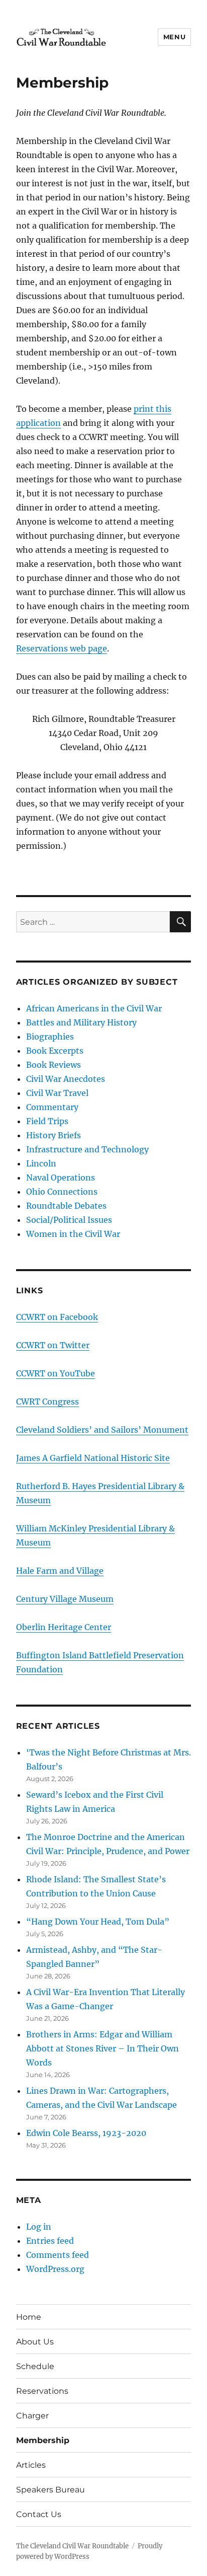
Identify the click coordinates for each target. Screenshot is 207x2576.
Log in (39, 2227)
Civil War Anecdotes (66, 1079)
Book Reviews (54, 1065)
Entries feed (50, 2241)
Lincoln (41, 1163)
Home (29, 2317)
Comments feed (58, 2255)
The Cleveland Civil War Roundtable (72, 2546)
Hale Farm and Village (60, 1571)
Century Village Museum (65, 1599)
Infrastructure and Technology (87, 1149)
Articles (31, 2465)
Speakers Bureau (50, 2490)
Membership (43, 2440)
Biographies (50, 1037)
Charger (32, 2416)
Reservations (42, 2391)
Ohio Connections (62, 1192)
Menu (174, 37)
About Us (35, 2342)
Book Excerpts (55, 1051)
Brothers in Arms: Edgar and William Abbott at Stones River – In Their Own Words (102, 2048)
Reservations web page (62, 648)
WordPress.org (55, 2269)
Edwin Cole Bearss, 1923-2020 (86, 2133)
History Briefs (54, 1135)
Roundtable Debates (66, 1206)
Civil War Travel (57, 1093)
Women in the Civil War (73, 1234)
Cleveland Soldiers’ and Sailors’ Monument (102, 1430)
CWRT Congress (47, 1402)
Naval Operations (61, 1177)
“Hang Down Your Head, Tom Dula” (98, 1922)
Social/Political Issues (69, 1220)
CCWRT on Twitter (53, 1345)
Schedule (35, 2366)
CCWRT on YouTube (56, 1373)
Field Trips (47, 1121)
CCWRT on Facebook (57, 1317)
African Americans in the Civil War (94, 1008)
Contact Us (39, 2514)
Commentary (52, 1107)
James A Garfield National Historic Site (93, 1458)
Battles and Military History (81, 1022)
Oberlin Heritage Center (64, 1627)
